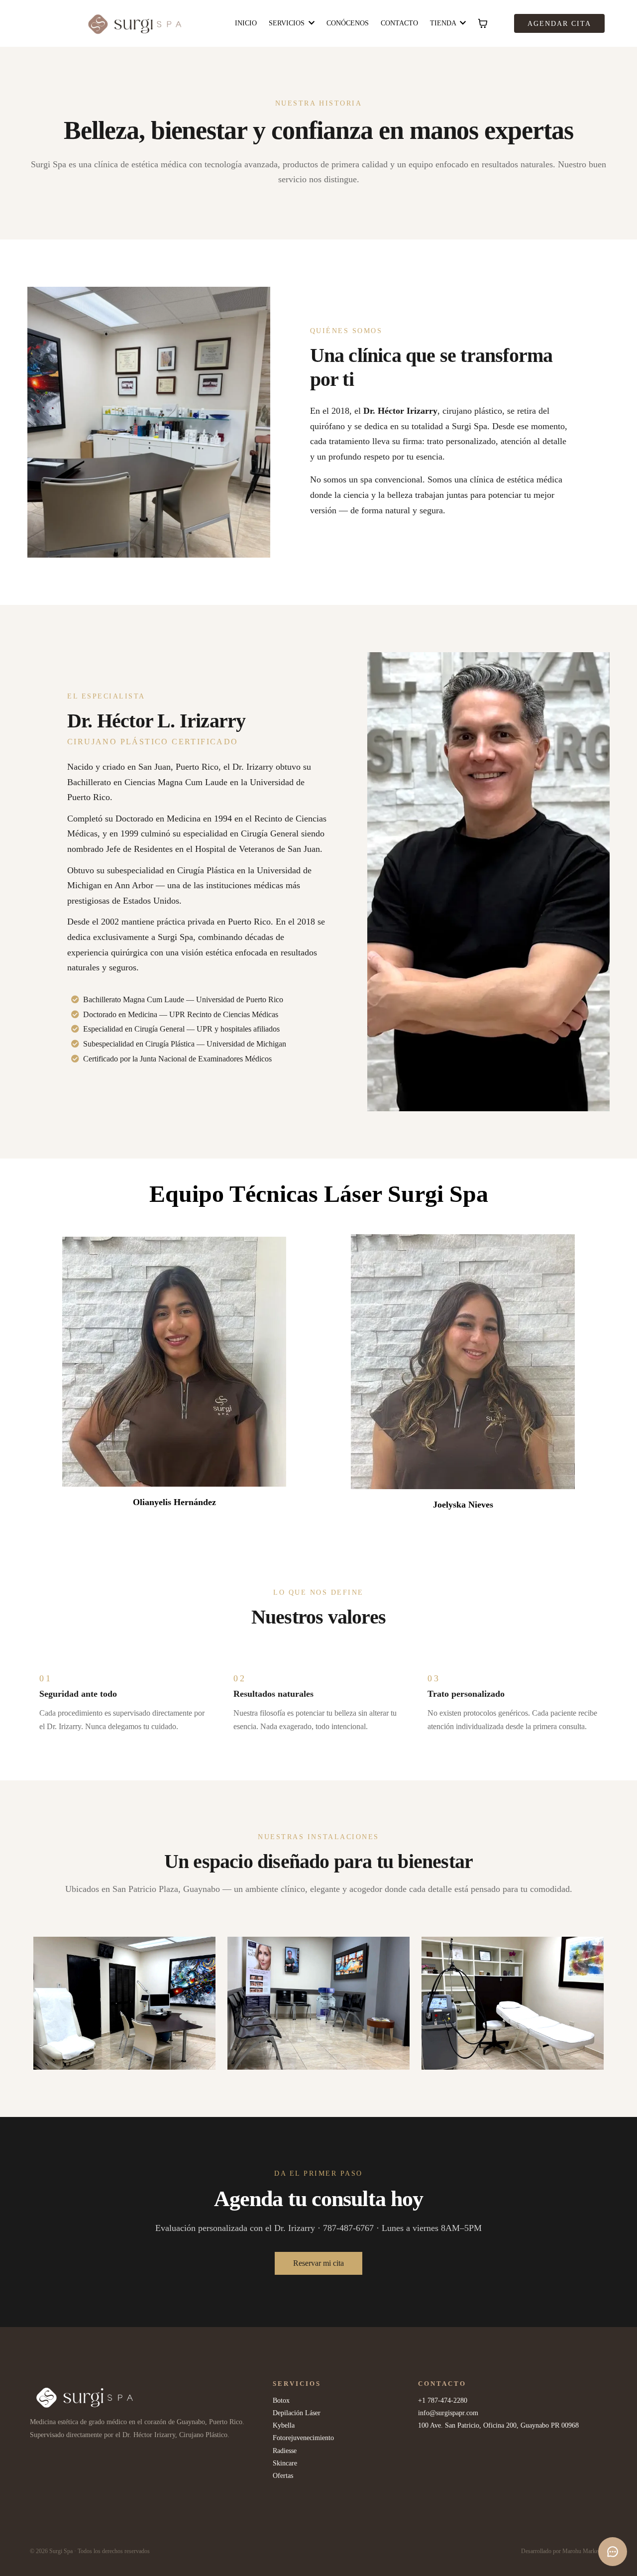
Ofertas (283, 2476)
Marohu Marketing (585, 2551)
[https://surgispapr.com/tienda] (149, 2398)
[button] (462, 23)
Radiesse (285, 2451)
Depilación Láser (297, 2413)
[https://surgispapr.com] (136, 23)
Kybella (284, 2425)
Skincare (285, 2463)
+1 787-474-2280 (443, 2400)
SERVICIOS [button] (288, 23)
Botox (281, 2400)
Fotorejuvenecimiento (303, 2438)
